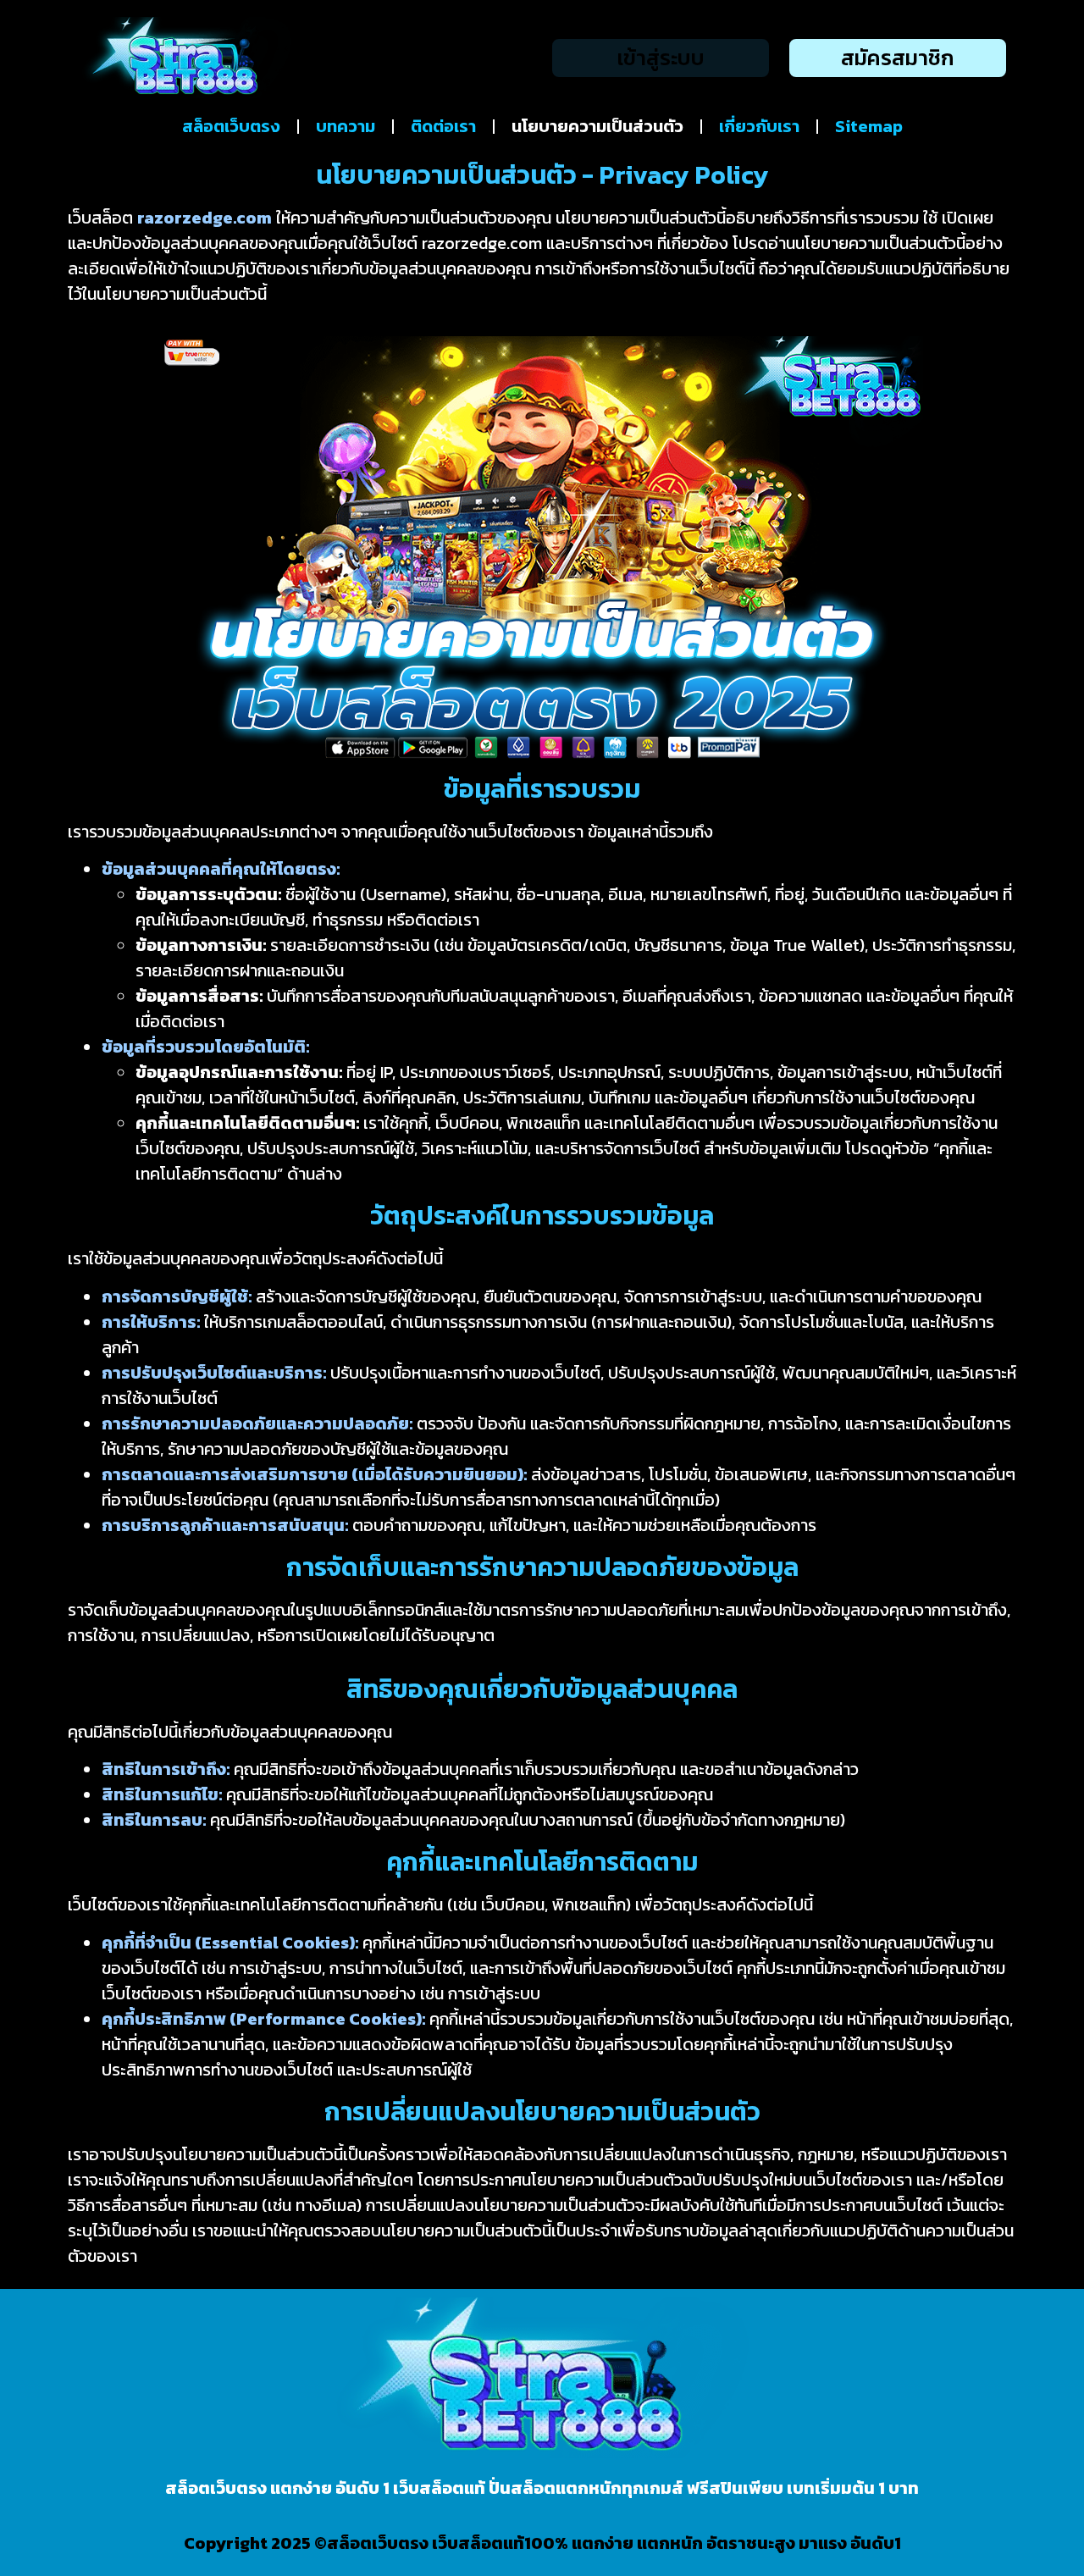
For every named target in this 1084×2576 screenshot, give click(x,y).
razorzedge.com (205, 218)
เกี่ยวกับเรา (759, 126)
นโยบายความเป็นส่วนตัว (597, 126)
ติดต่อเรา (443, 126)
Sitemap (869, 126)
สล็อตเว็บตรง (231, 126)
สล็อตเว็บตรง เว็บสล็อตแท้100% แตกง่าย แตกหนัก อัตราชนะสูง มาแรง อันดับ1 (614, 2543)
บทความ (346, 126)
